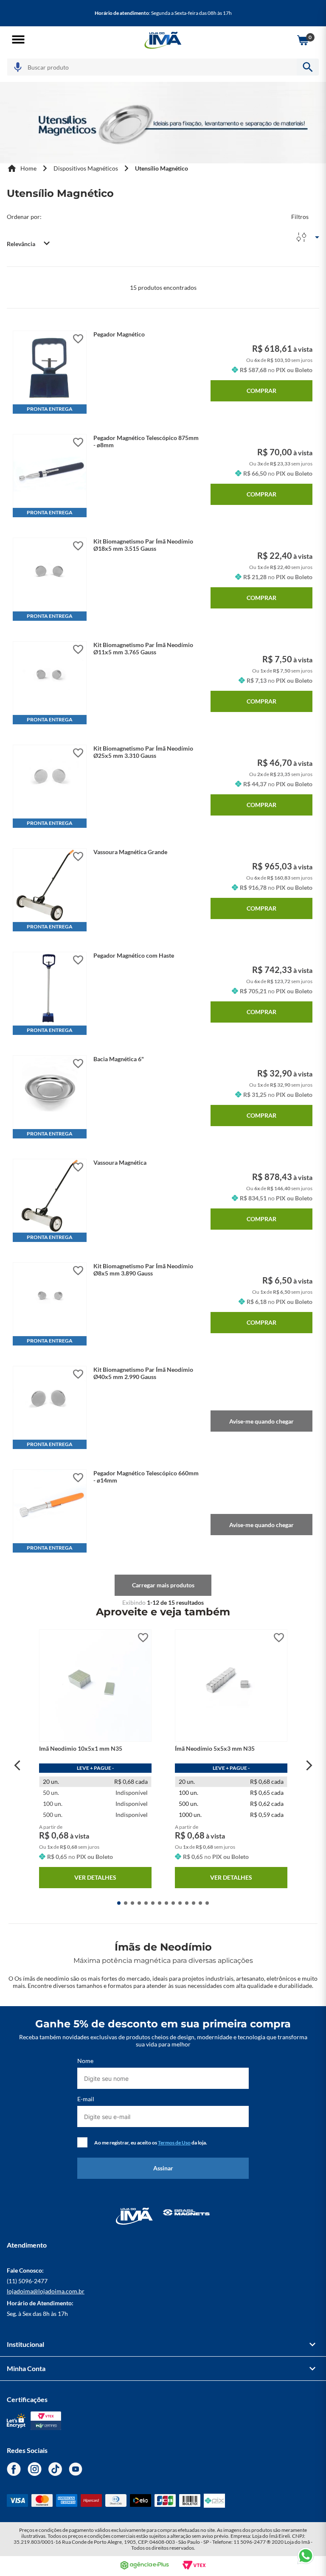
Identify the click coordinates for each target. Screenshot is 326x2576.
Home (28, 168)
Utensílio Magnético (162, 168)
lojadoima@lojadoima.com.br (46, 2291)
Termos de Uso (174, 2143)
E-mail (86, 2099)
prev (17, 1766)
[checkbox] (82, 2142)
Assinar (163, 2168)
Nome (85, 2061)
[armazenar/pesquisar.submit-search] (308, 67)
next (309, 1766)
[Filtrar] (305, 228)
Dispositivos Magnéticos (86, 168)
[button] (18, 40)
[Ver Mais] (163, 1585)
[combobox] (163, 67)
